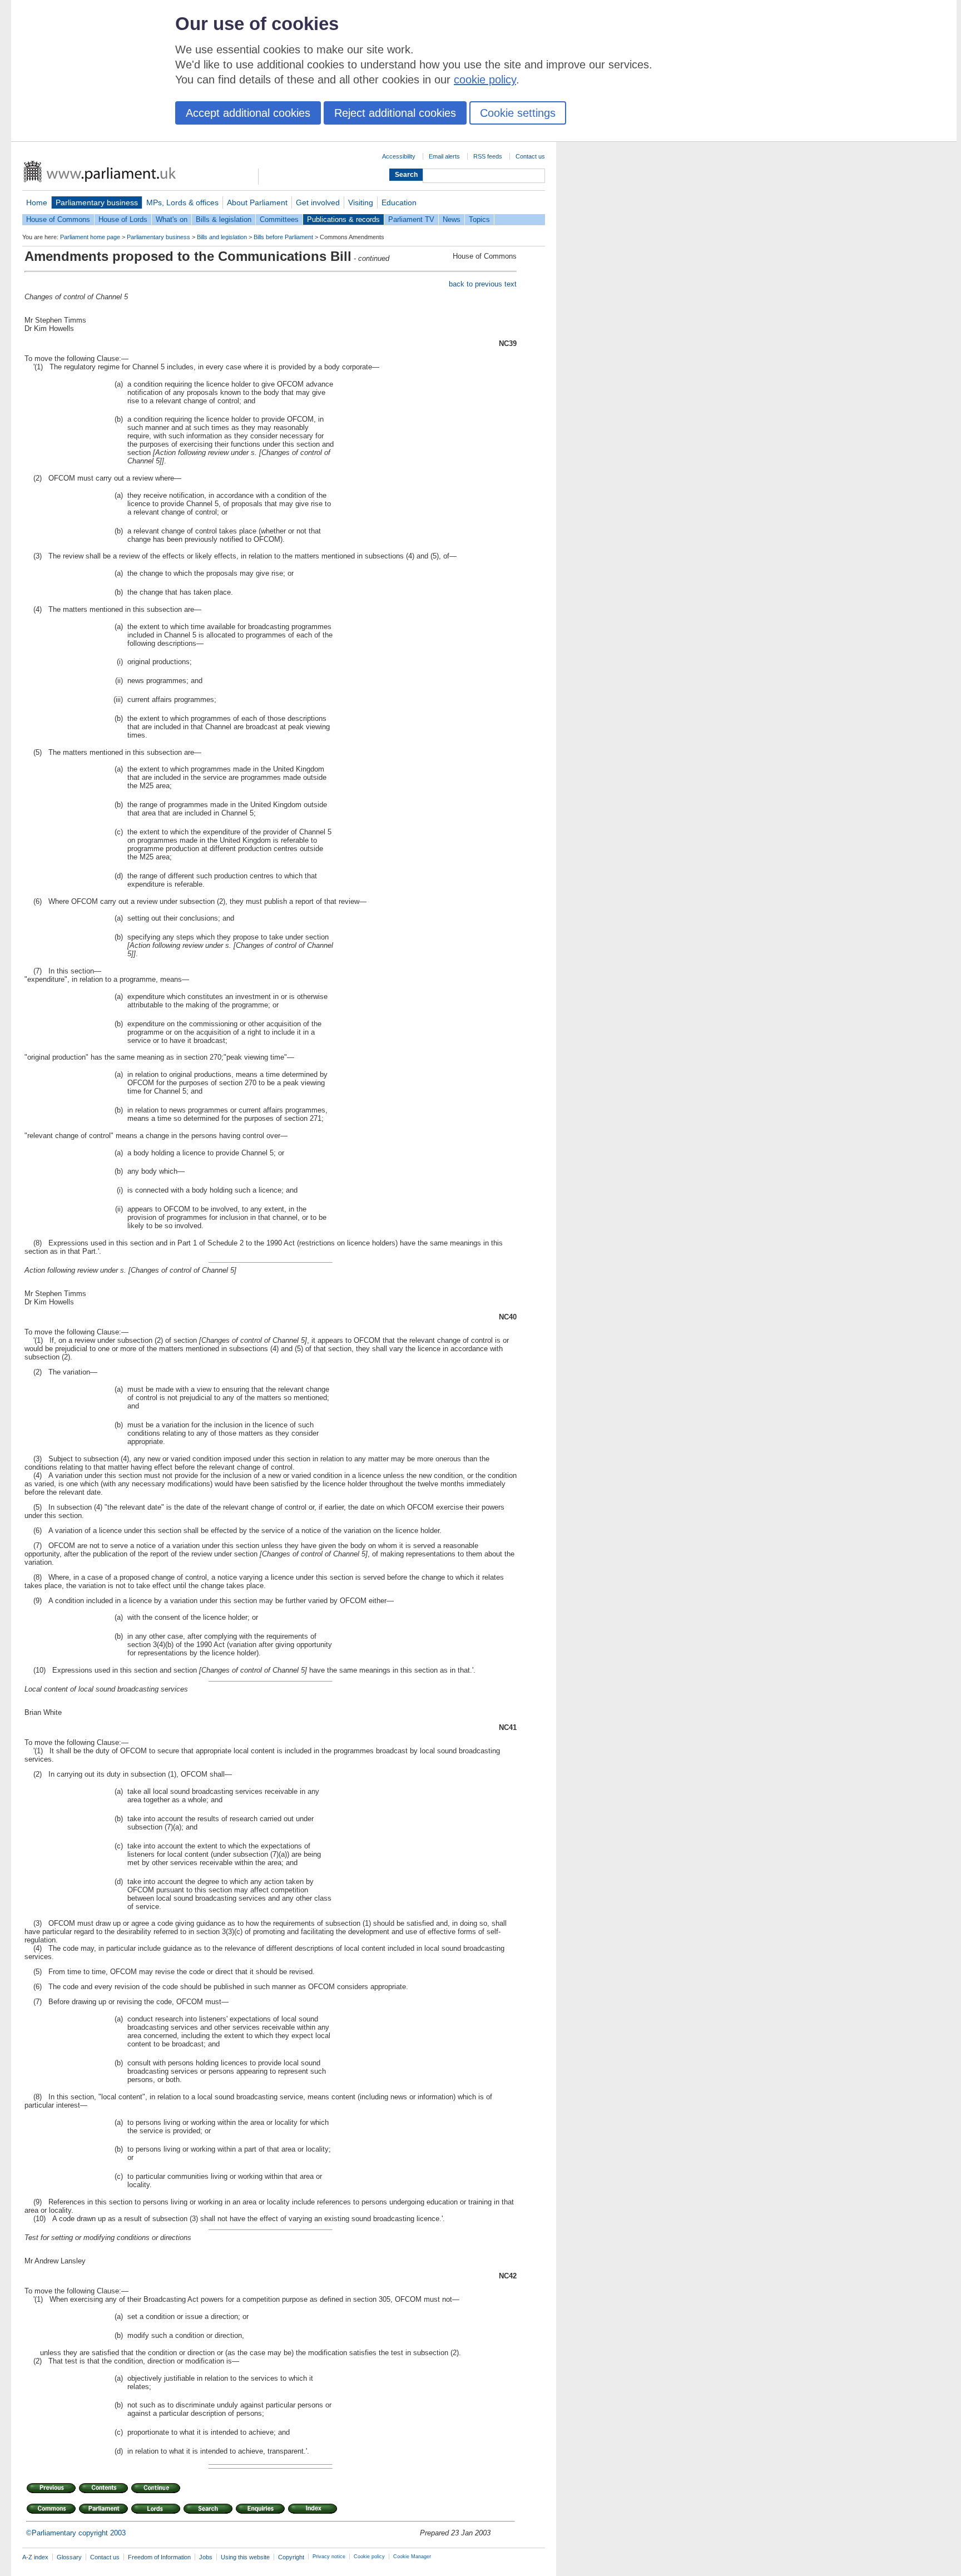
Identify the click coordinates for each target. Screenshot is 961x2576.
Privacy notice (329, 2557)
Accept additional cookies (248, 113)
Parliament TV (411, 219)
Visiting (361, 202)
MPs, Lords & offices (182, 202)
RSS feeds (488, 156)
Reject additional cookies (395, 113)
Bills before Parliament (283, 237)
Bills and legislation (222, 237)
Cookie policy (369, 2557)
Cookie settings (518, 113)
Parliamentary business (97, 202)
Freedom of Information (159, 2557)
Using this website (245, 2557)
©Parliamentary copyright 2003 (76, 2533)
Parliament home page (90, 237)
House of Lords (123, 219)
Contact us (530, 156)
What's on (172, 219)
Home (37, 202)
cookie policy (485, 80)
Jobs (206, 2557)
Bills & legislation (224, 219)
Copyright (291, 2557)
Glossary (69, 2557)
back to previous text (483, 284)
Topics (479, 219)
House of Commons (58, 219)
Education (399, 202)
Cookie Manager (412, 2557)
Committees (279, 219)
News (452, 219)
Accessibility (399, 156)
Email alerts (444, 156)
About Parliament (257, 202)
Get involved (318, 202)
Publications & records (343, 219)
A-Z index (35, 2557)
